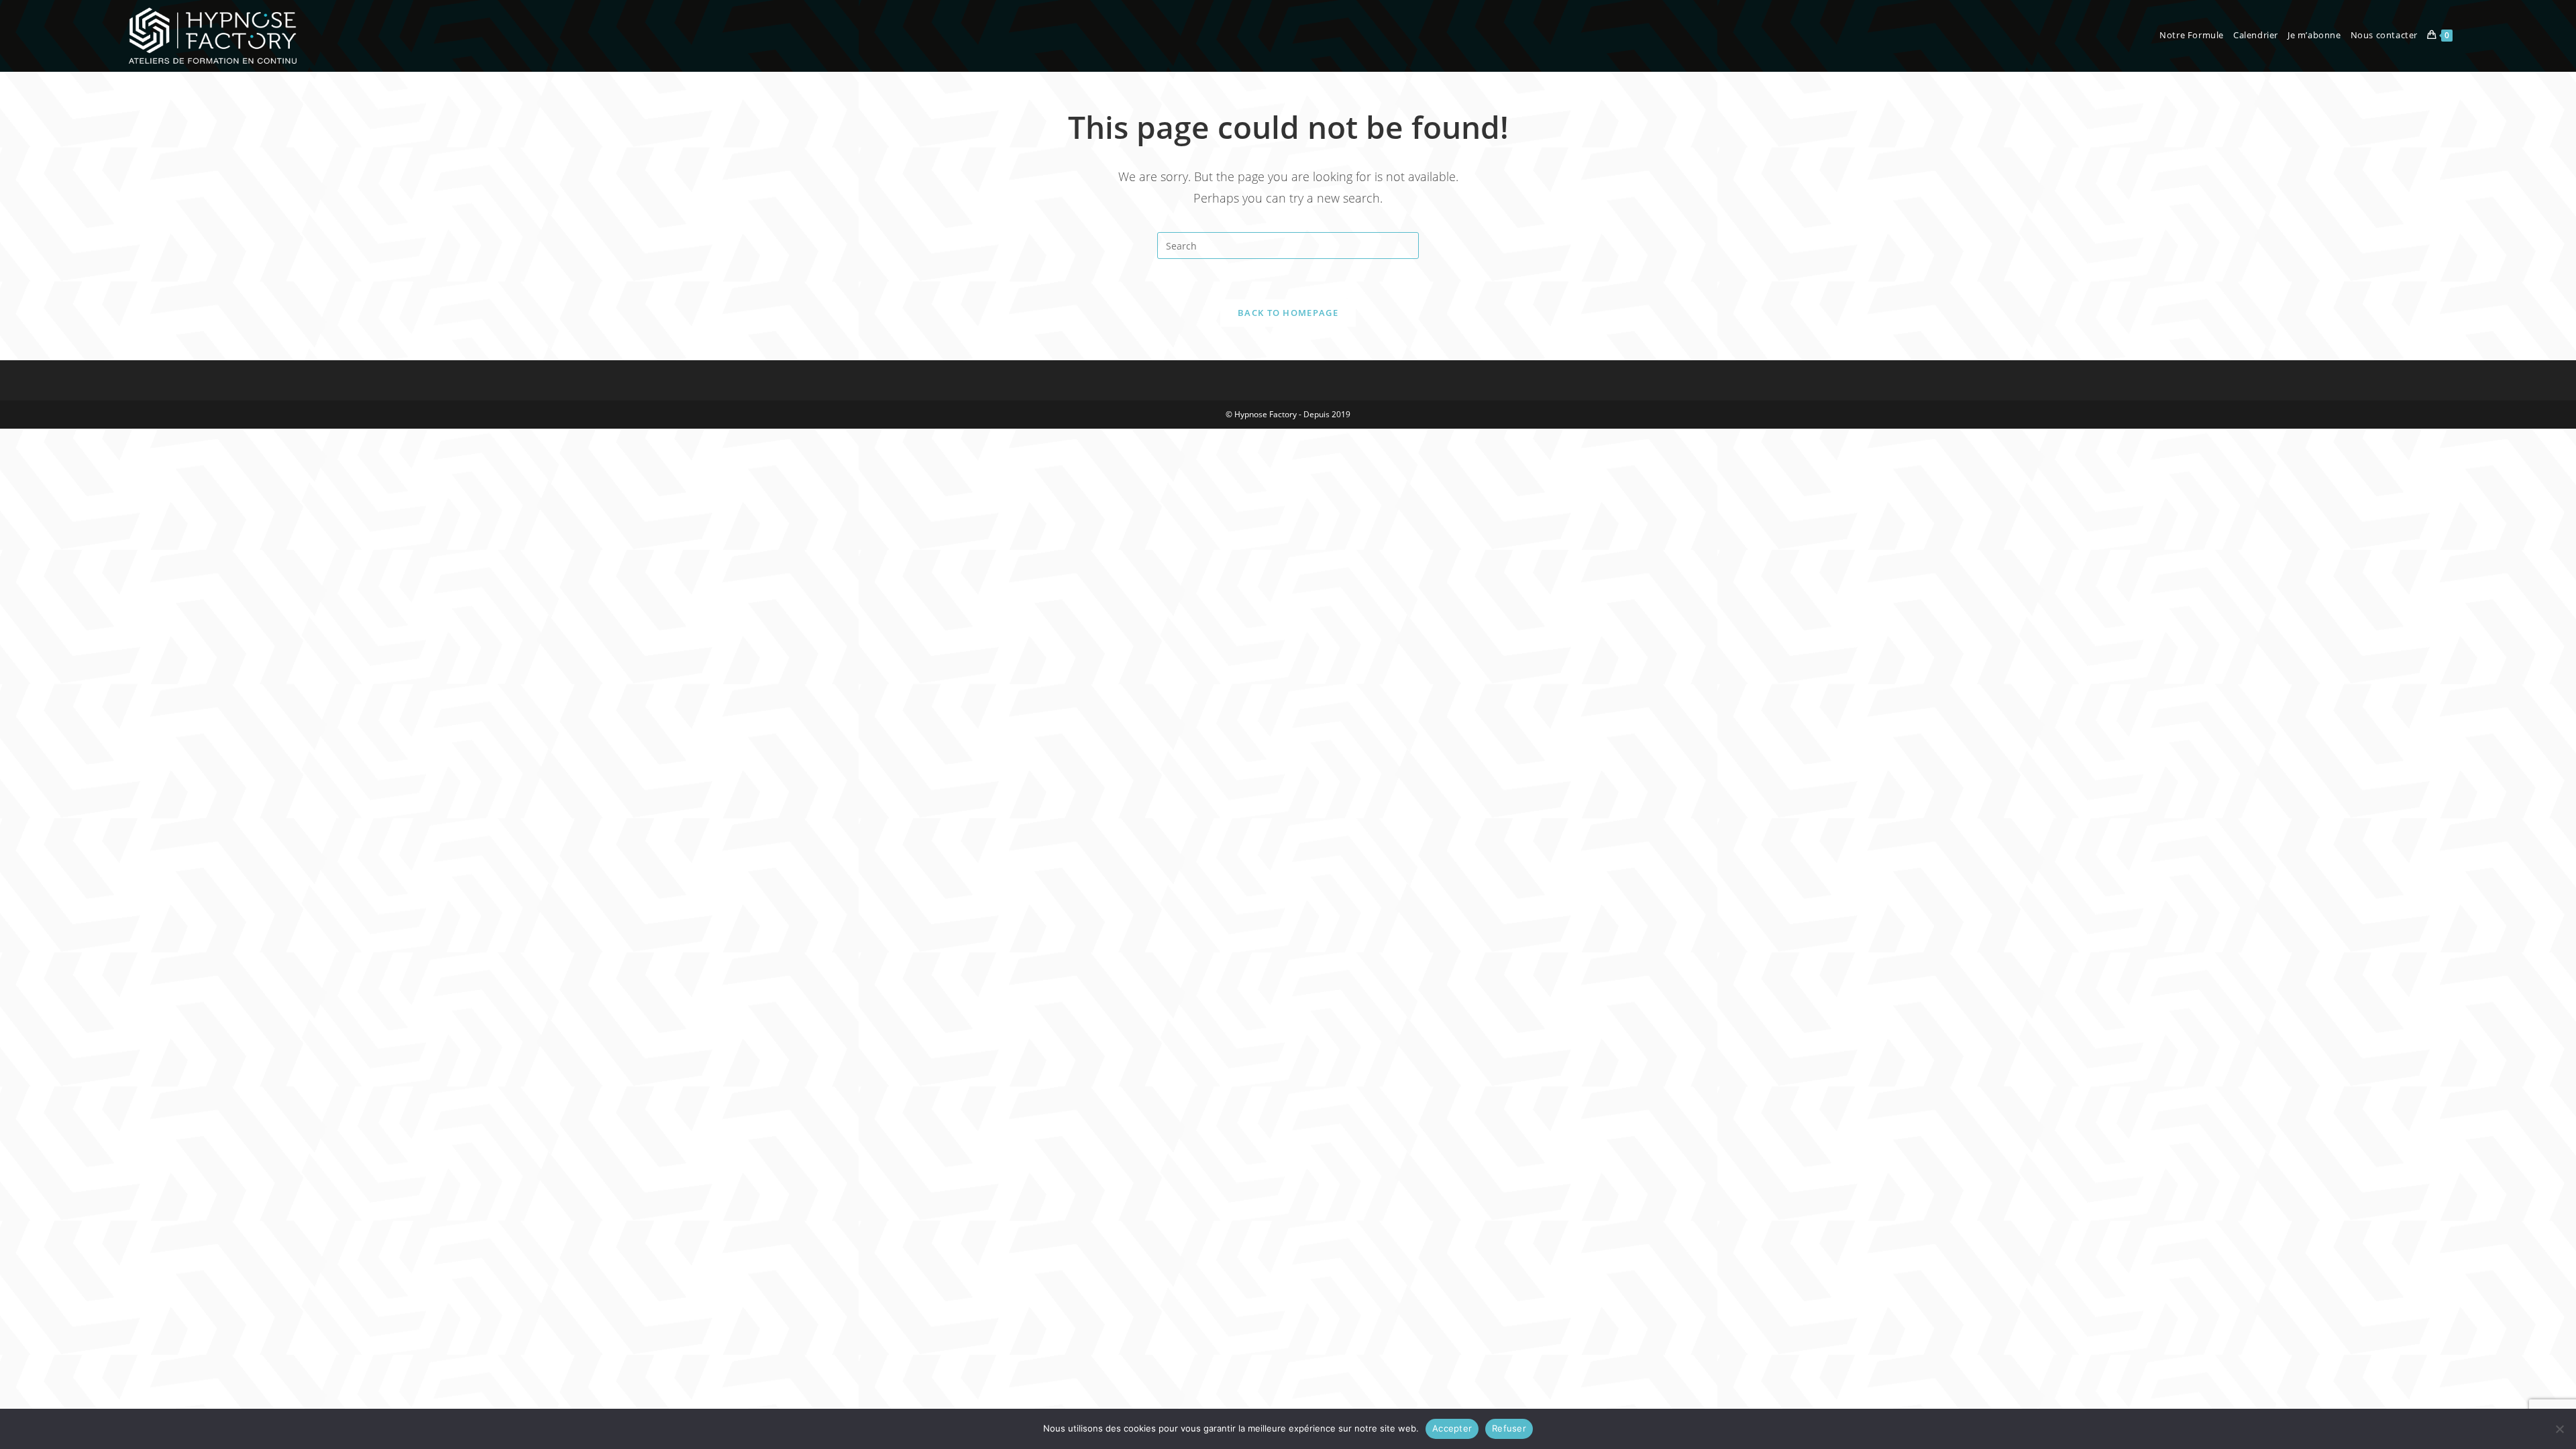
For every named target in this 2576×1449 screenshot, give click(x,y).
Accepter (1452, 1428)
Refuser (1509, 1428)
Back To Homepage (1288, 313)
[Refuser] (2559, 1429)
